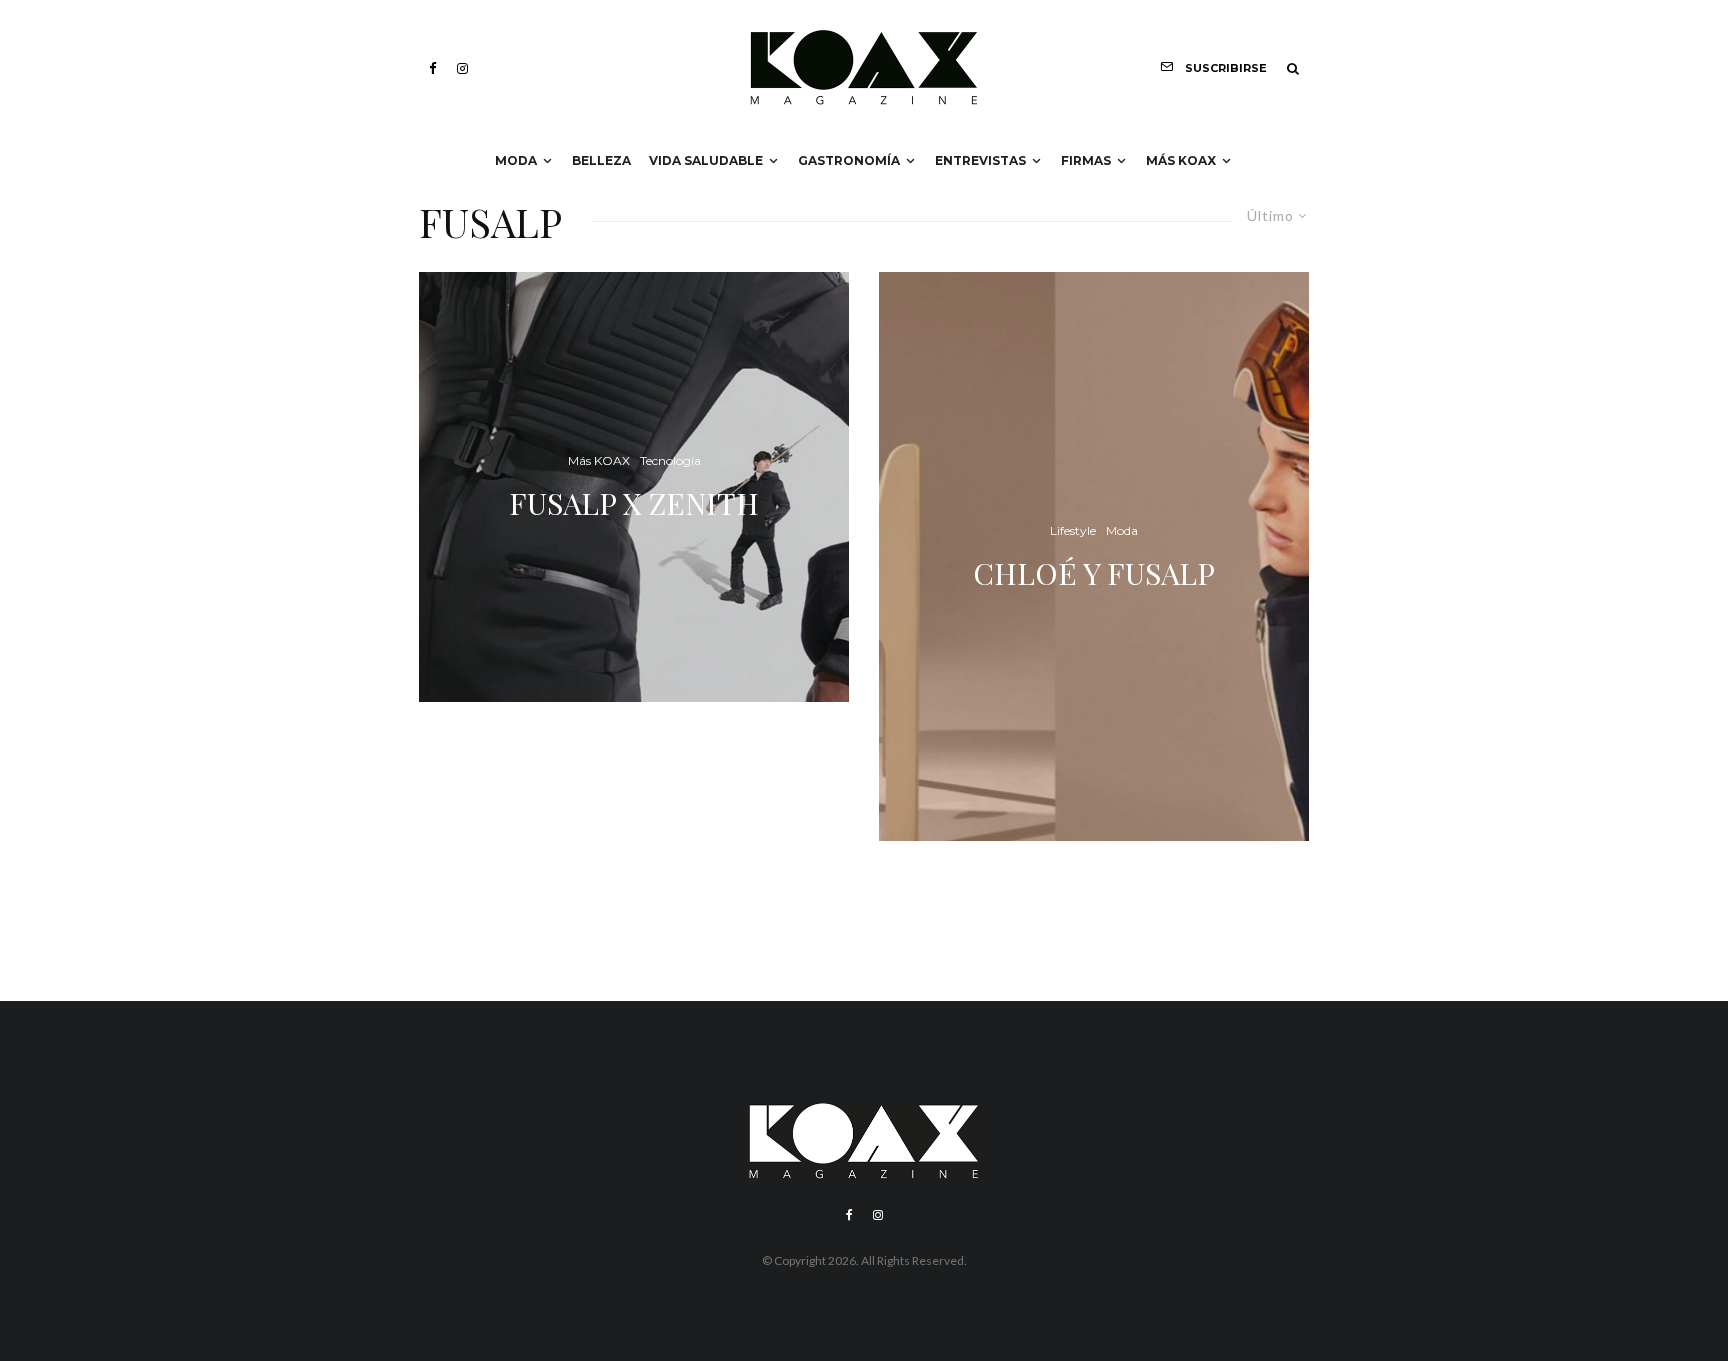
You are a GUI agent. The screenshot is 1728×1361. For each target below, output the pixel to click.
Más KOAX (1181, 160)
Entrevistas (980, 160)
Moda (516, 160)
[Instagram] (462, 68)
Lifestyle (1073, 530)
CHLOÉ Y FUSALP (1094, 573)
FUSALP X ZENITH (634, 503)
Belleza (601, 160)
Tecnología (670, 460)
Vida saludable (706, 160)
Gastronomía (849, 160)
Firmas (1086, 160)
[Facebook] (433, 68)
